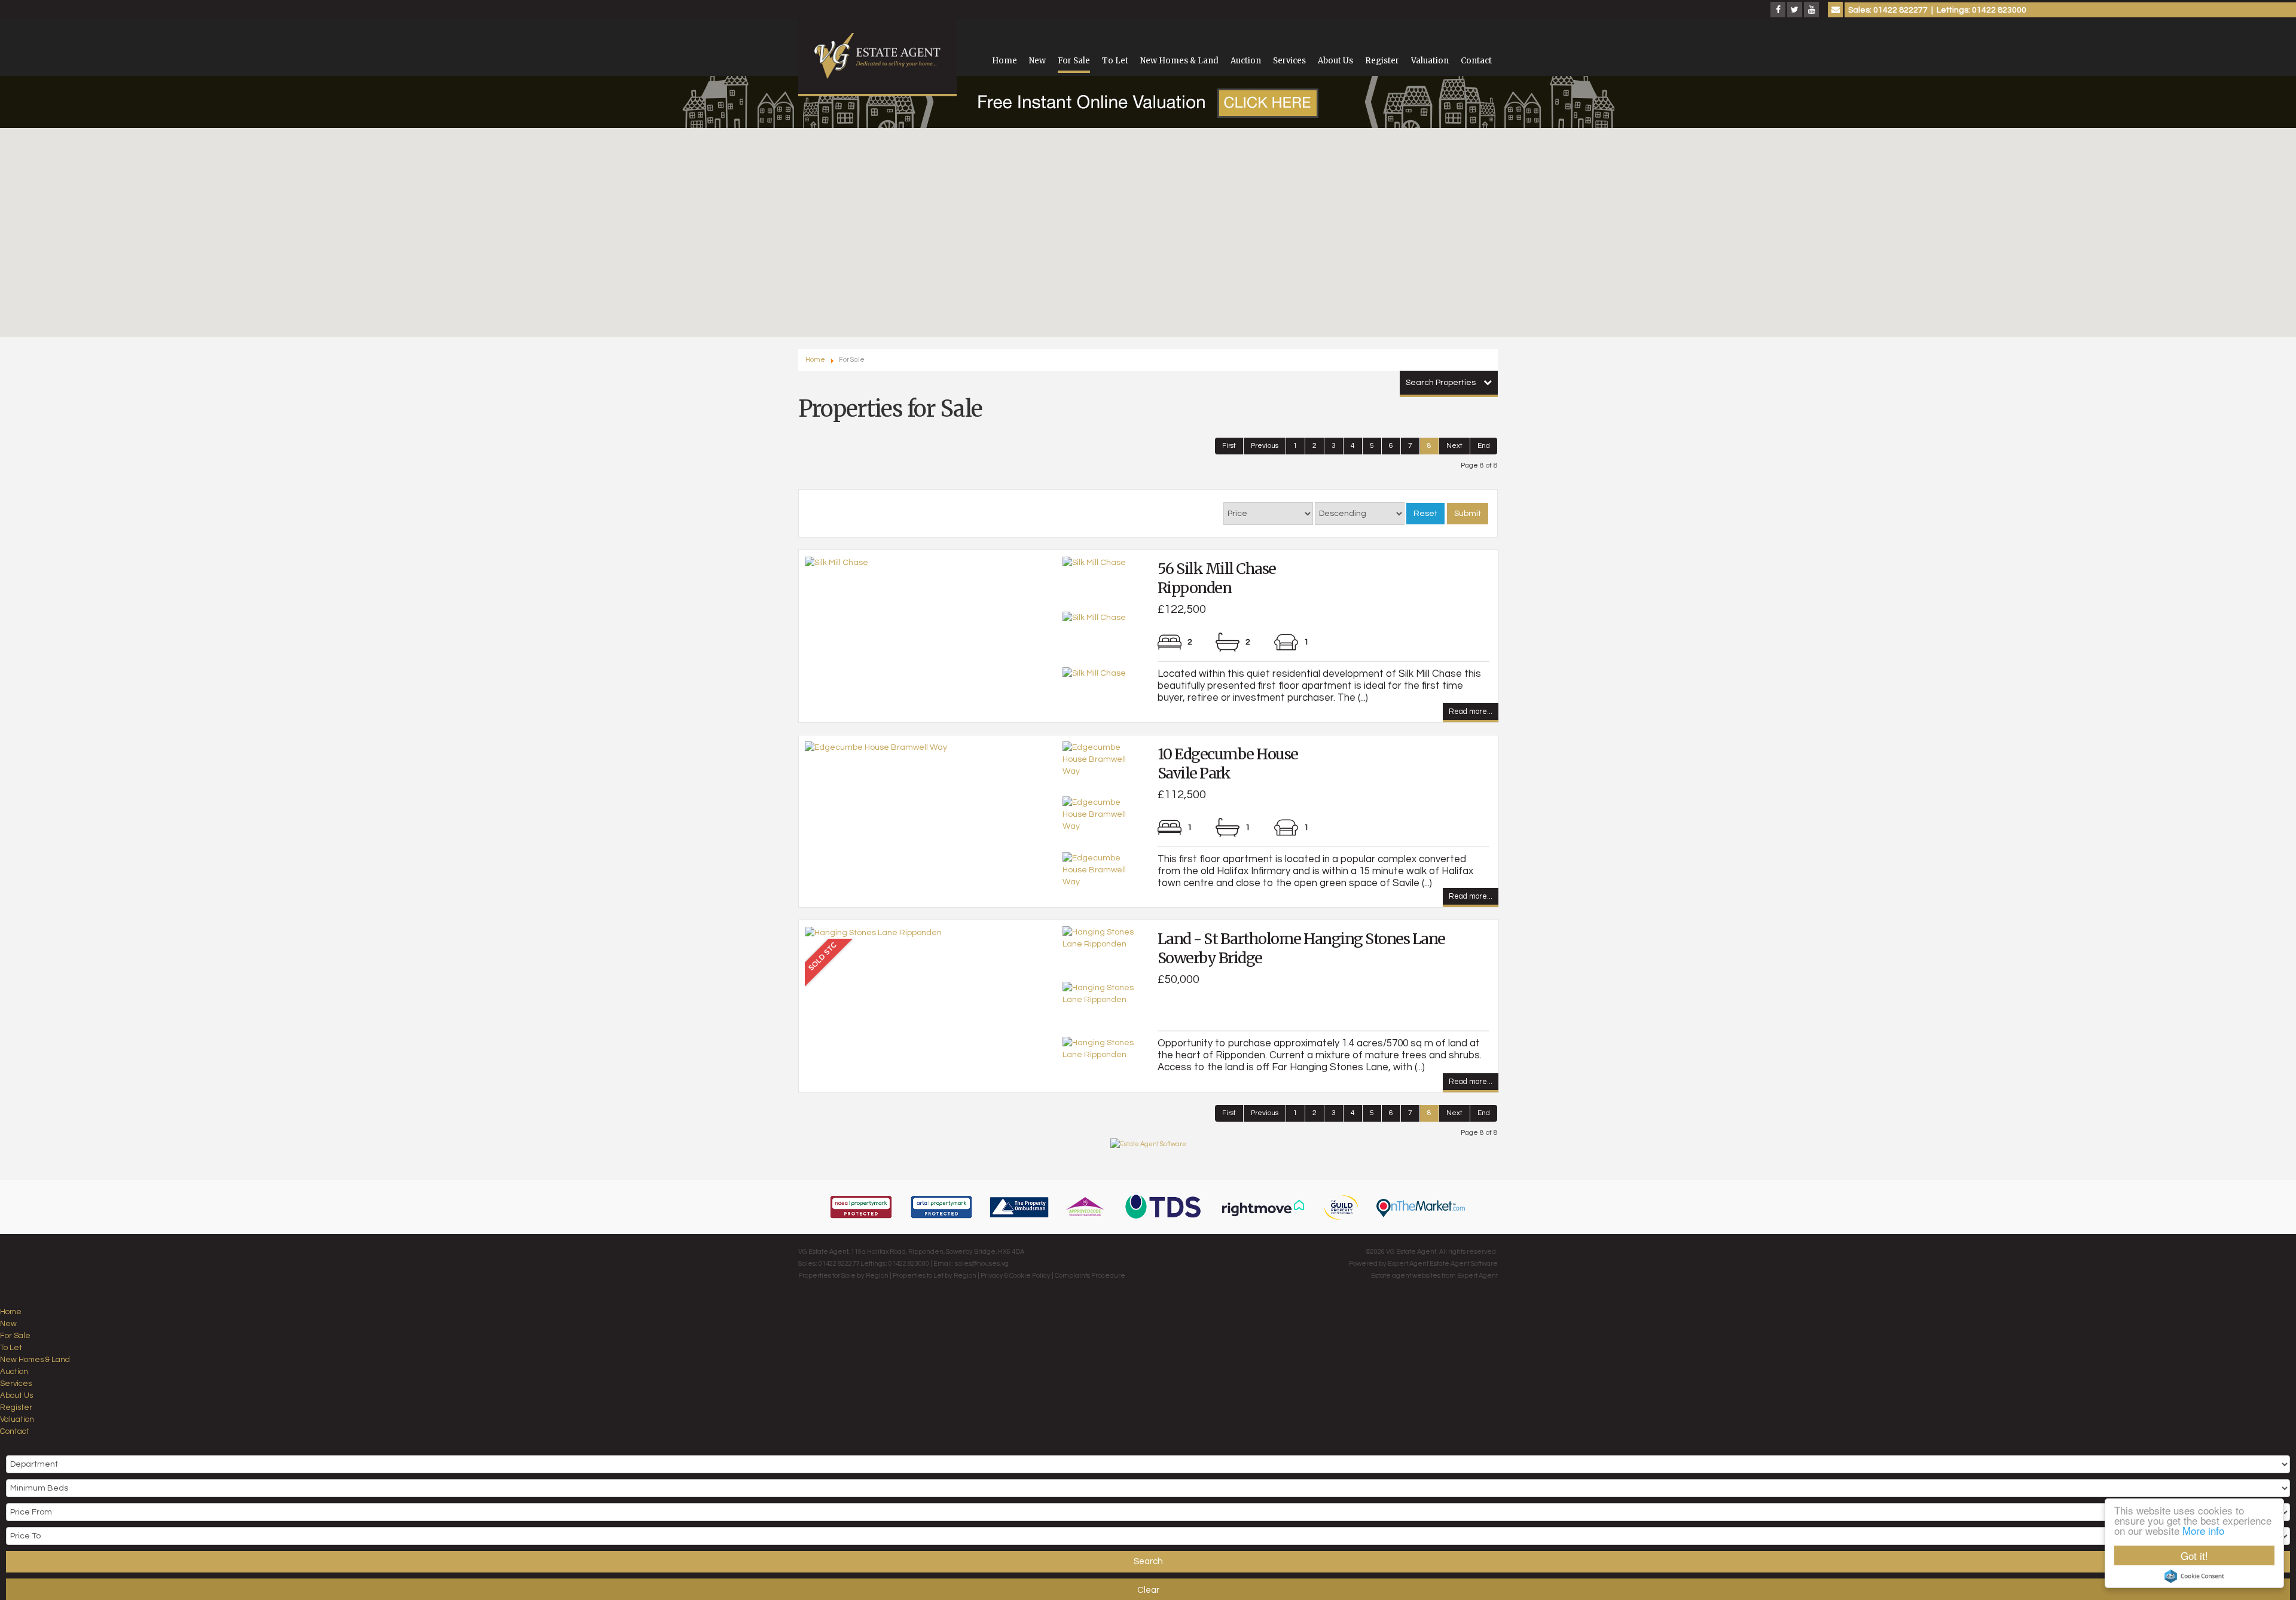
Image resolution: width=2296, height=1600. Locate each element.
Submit (1468, 514)
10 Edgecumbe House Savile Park (1228, 764)
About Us (1335, 61)
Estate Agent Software (1464, 1264)
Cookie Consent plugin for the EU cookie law (2194, 1576)
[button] (1075, 289)
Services (1289, 61)
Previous (1265, 446)
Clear (1148, 1590)
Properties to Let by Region (935, 1276)
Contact (1476, 61)
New (1037, 61)
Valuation (1430, 61)
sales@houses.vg (982, 1264)
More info (2203, 1530)
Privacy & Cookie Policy (1016, 1276)
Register (1382, 61)
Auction (1246, 61)
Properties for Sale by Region (843, 1276)
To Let (1115, 61)
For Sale (1074, 61)
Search (1148, 1561)
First (1229, 446)
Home (1004, 61)
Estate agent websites (1406, 1276)
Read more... (1471, 713)
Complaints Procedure (1090, 1276)
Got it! (2194, 1555)
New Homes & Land (1179, 61)
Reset (1425, 514)
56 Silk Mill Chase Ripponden (1217, 578)
